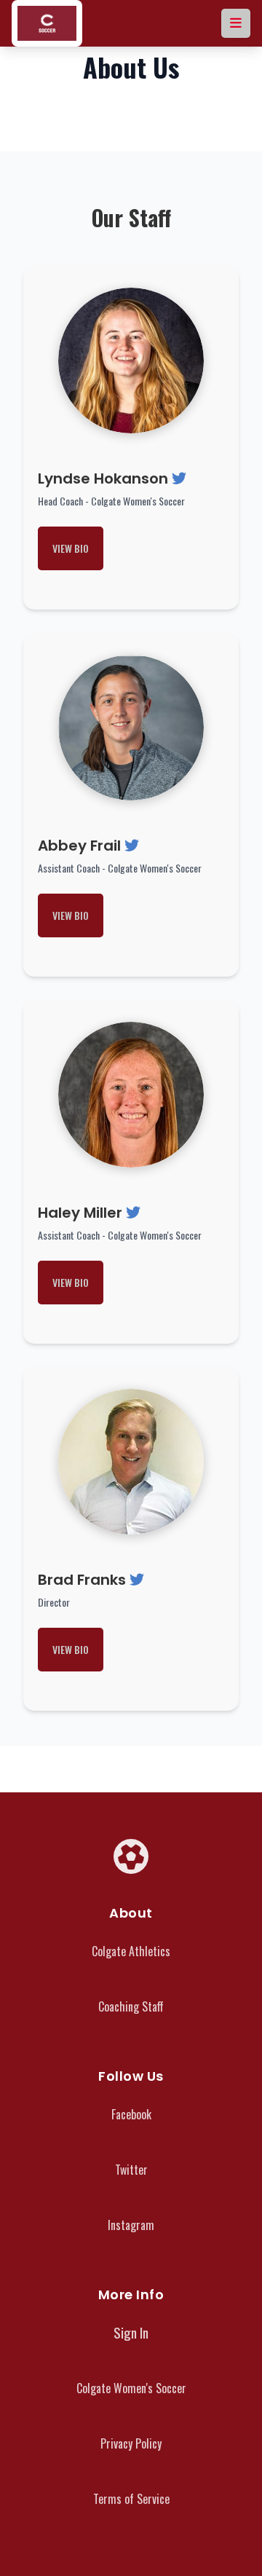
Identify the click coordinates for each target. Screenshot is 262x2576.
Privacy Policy (131, 2443)
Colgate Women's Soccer (131, 2388)
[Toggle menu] (236, 23)
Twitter (131, 2170)
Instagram (131, 2225)
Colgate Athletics (131, 1951)
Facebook (131, 2114)
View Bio (71, 548)
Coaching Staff (131, 2006)
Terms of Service (131, 2499)
